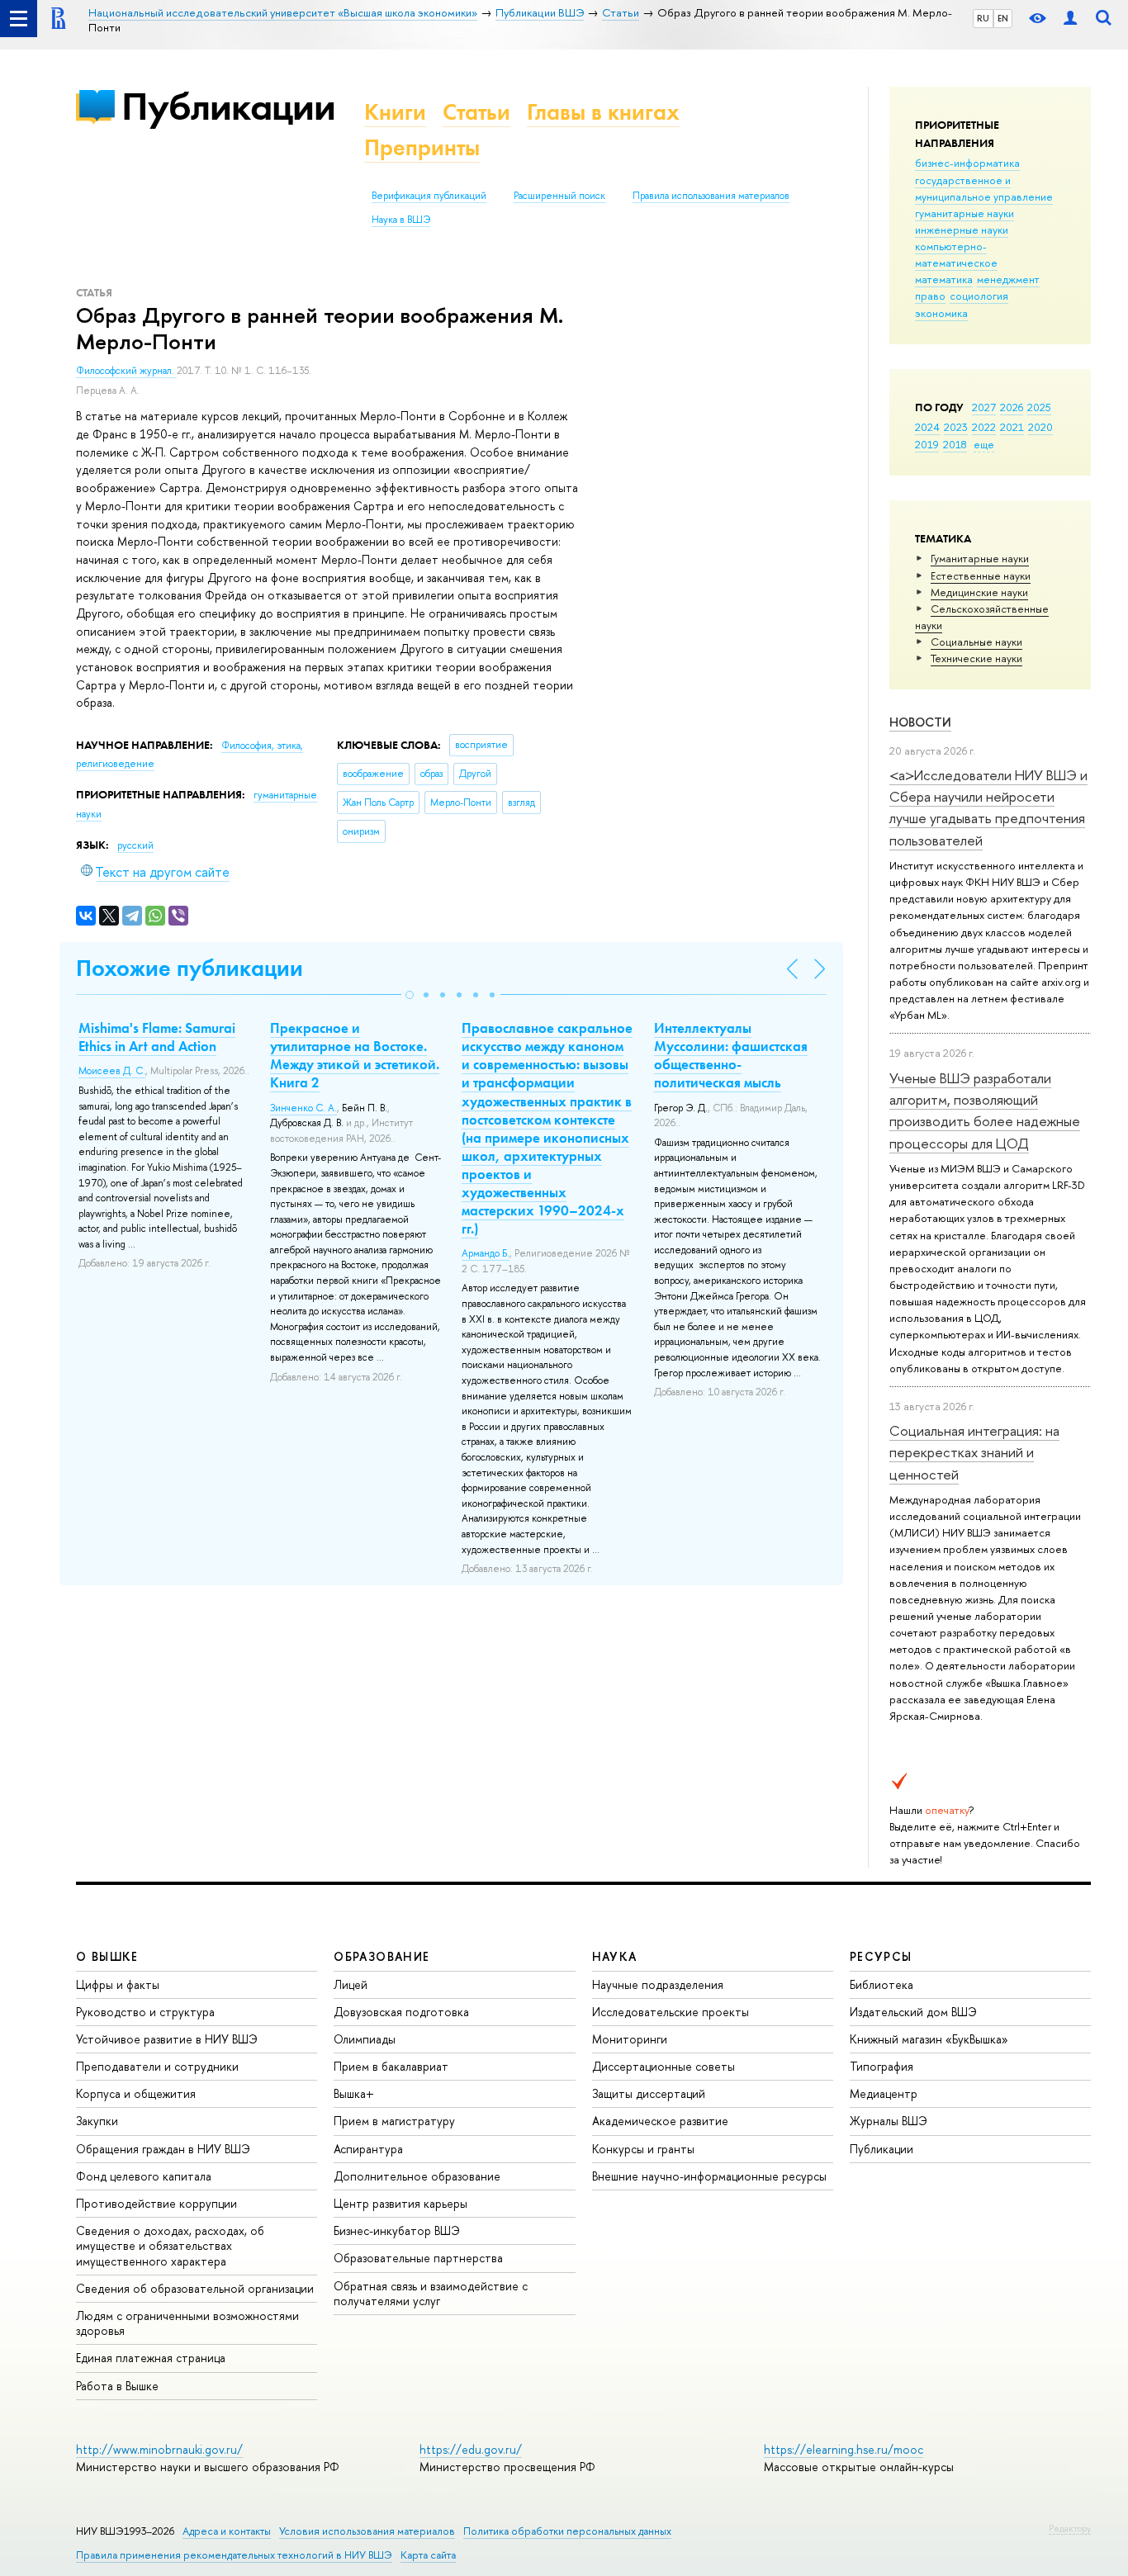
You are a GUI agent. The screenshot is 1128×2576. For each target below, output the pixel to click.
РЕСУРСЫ (881, 1956)
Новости (920, 722)
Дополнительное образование (417, 2176)
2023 (956, 427)
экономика (941, 313)
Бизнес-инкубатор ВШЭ (397, 2230)
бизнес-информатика (967, 163)
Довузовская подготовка (401, 2012)
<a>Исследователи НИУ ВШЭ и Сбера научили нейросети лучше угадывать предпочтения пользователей (988, 807)
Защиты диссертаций (649, 2093)
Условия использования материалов (367, 2531)
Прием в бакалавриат (391, 2066)
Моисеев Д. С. (112, 1071)
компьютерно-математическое (956, 254)
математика (944, 279)
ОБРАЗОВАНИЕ (382, 1956)
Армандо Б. (486, 1253)
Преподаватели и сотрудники (157, 2066)
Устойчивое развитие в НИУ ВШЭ (167, 2039)
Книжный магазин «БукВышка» (929, 2039)
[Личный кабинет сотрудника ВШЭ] (1070, 19)
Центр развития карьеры (400, 2203)
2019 (927, 444)
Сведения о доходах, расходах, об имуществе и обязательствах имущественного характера (170, 2245)
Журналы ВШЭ (889, 2121)
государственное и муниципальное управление (984, 188)
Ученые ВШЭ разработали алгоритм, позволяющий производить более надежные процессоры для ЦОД (985, 1110)
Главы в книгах (603, 112)
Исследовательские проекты (671, 2012)
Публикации (228, 106)
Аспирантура (368, 2149)
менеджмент (1008, 279)
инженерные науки (962, 230)
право (930, 296)
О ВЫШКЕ (107, 1956)
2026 (1012, 407)
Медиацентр (884, 2093)
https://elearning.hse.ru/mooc (844, 2449)
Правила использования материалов (711, 196)
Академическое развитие (660, 2121)
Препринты (422, 147)
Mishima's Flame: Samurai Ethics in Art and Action (157, 1037)
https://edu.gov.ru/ (471, 2449)
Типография (882, 2066)
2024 (927, 427)
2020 (1040, 427)
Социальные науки (976, 642)
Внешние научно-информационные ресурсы (709, 2176)
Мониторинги (630, 2039)
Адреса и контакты (227, 2531)
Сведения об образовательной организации (195, 2288)
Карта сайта (428, 2555)
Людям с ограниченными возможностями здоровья (187, 2323)
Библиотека (882, 1984)
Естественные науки (981, 575)
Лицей (351, 1984)
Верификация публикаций (429, 196)
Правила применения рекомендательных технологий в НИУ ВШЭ (234, 2555)
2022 (984, 427)
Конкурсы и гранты (643, 2149)
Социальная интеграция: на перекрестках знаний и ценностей (974, 1452)
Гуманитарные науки (980, 558)
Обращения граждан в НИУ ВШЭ (163, 2149)
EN (1003, 18)
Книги (395, 112)
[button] (410, 995)
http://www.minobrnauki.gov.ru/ (159, 2449)
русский (135, 845)
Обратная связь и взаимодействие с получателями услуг (431, 2293)
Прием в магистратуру (394, 2121)
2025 (1039, 407)
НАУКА (615, 1956)
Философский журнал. (126, 371)
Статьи (476, 112)
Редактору (1070, 2528)
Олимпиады (365, 2039)
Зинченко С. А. (303, 1108)
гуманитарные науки (964, 213)
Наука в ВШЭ (401, 220)
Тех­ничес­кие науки (976, 658)
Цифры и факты (118, 1984)
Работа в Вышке (117, 2386)
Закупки (97, 2121)
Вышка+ (354, 2093)
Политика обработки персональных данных (567, 2531)
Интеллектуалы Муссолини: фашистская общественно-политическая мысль (731, 1055)
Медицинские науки (979, 592)
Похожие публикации (190, 968)
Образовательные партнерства (418, 2258)
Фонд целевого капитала (144, 2176)
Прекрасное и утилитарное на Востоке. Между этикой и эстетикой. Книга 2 (355, 1055)
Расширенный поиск (559, 196)
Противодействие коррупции (156, 2203)
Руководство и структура (145, 2012)
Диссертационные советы (664, 2066)
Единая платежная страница (151, 2358)
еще (984, 444)
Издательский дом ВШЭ (913, 2012)
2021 (1012, 427)
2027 (984, 407)
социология (979, 296)
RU (983, 18)
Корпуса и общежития (136, 2093)
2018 (955, 444)
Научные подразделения (658, 1984)
